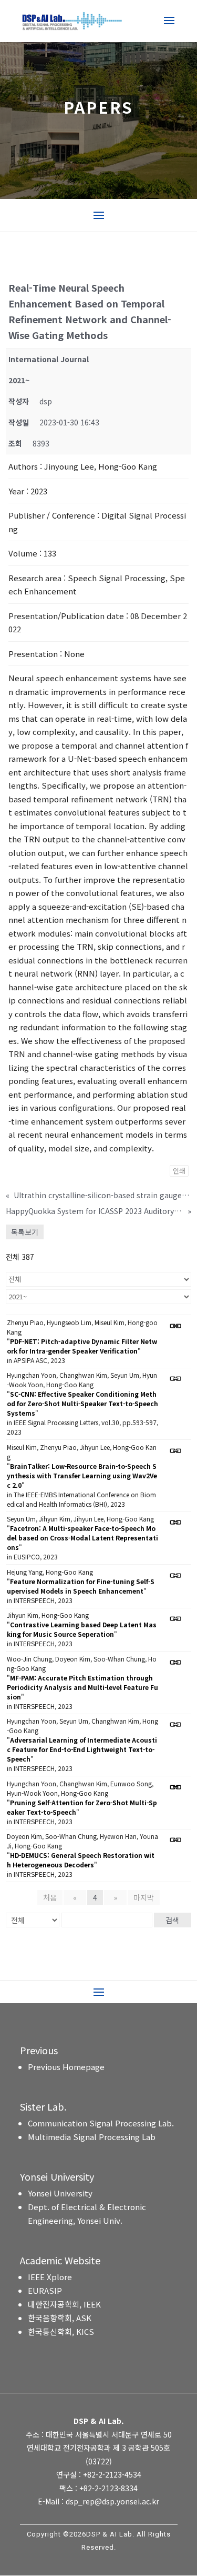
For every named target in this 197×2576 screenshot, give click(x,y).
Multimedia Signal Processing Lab (92, 2137)
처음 (50, 1897)
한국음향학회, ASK (60, 2318)
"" (82, 1346)
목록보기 (25, 1232)
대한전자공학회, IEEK (64, 2304)
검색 (172, 1920)
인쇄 (179, 1171)
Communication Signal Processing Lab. (101, 2123)
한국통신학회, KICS (61, 2331)
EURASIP (45, 2290)
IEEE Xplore (50, 2277)
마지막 (144, 1897)
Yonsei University (60, 2193)
